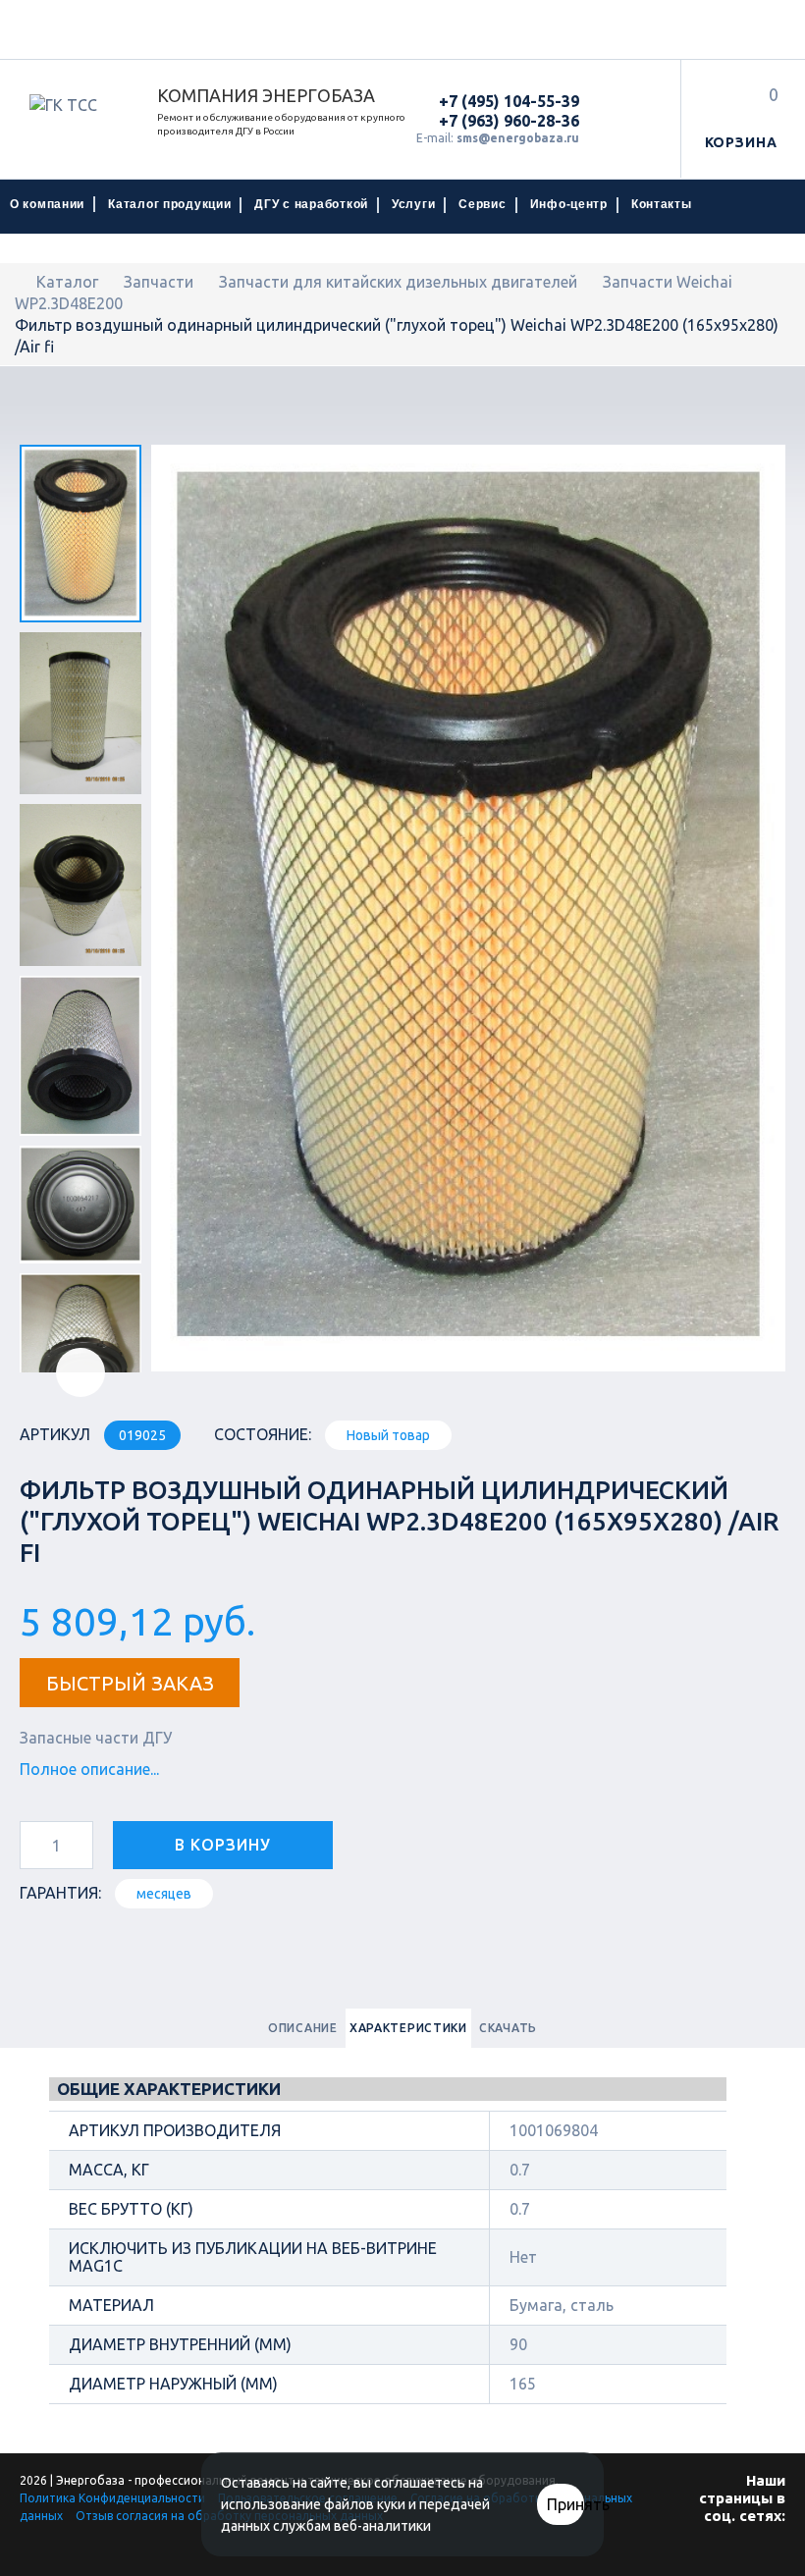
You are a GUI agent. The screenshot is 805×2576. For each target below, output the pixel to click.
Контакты (662, 204)
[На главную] (21, 282)
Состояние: (263, 1434)
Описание (303, 2028)
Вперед (80, 1372)
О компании (47, 204)
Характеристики (408, 2028)
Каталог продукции (169, 204)
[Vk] (761, 2554)
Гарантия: (60, 1893)
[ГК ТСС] (79, 105)
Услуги (413, 204)
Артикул (55, 1434)
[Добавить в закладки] (380, 1841)
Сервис (482, 204)
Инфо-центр (569, 204)
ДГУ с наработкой (311, 204)
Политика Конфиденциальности (112, 2498)
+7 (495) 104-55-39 (509, 101)
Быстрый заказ (130, 1683)
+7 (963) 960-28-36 (509, 121)
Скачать (508, 2028)
